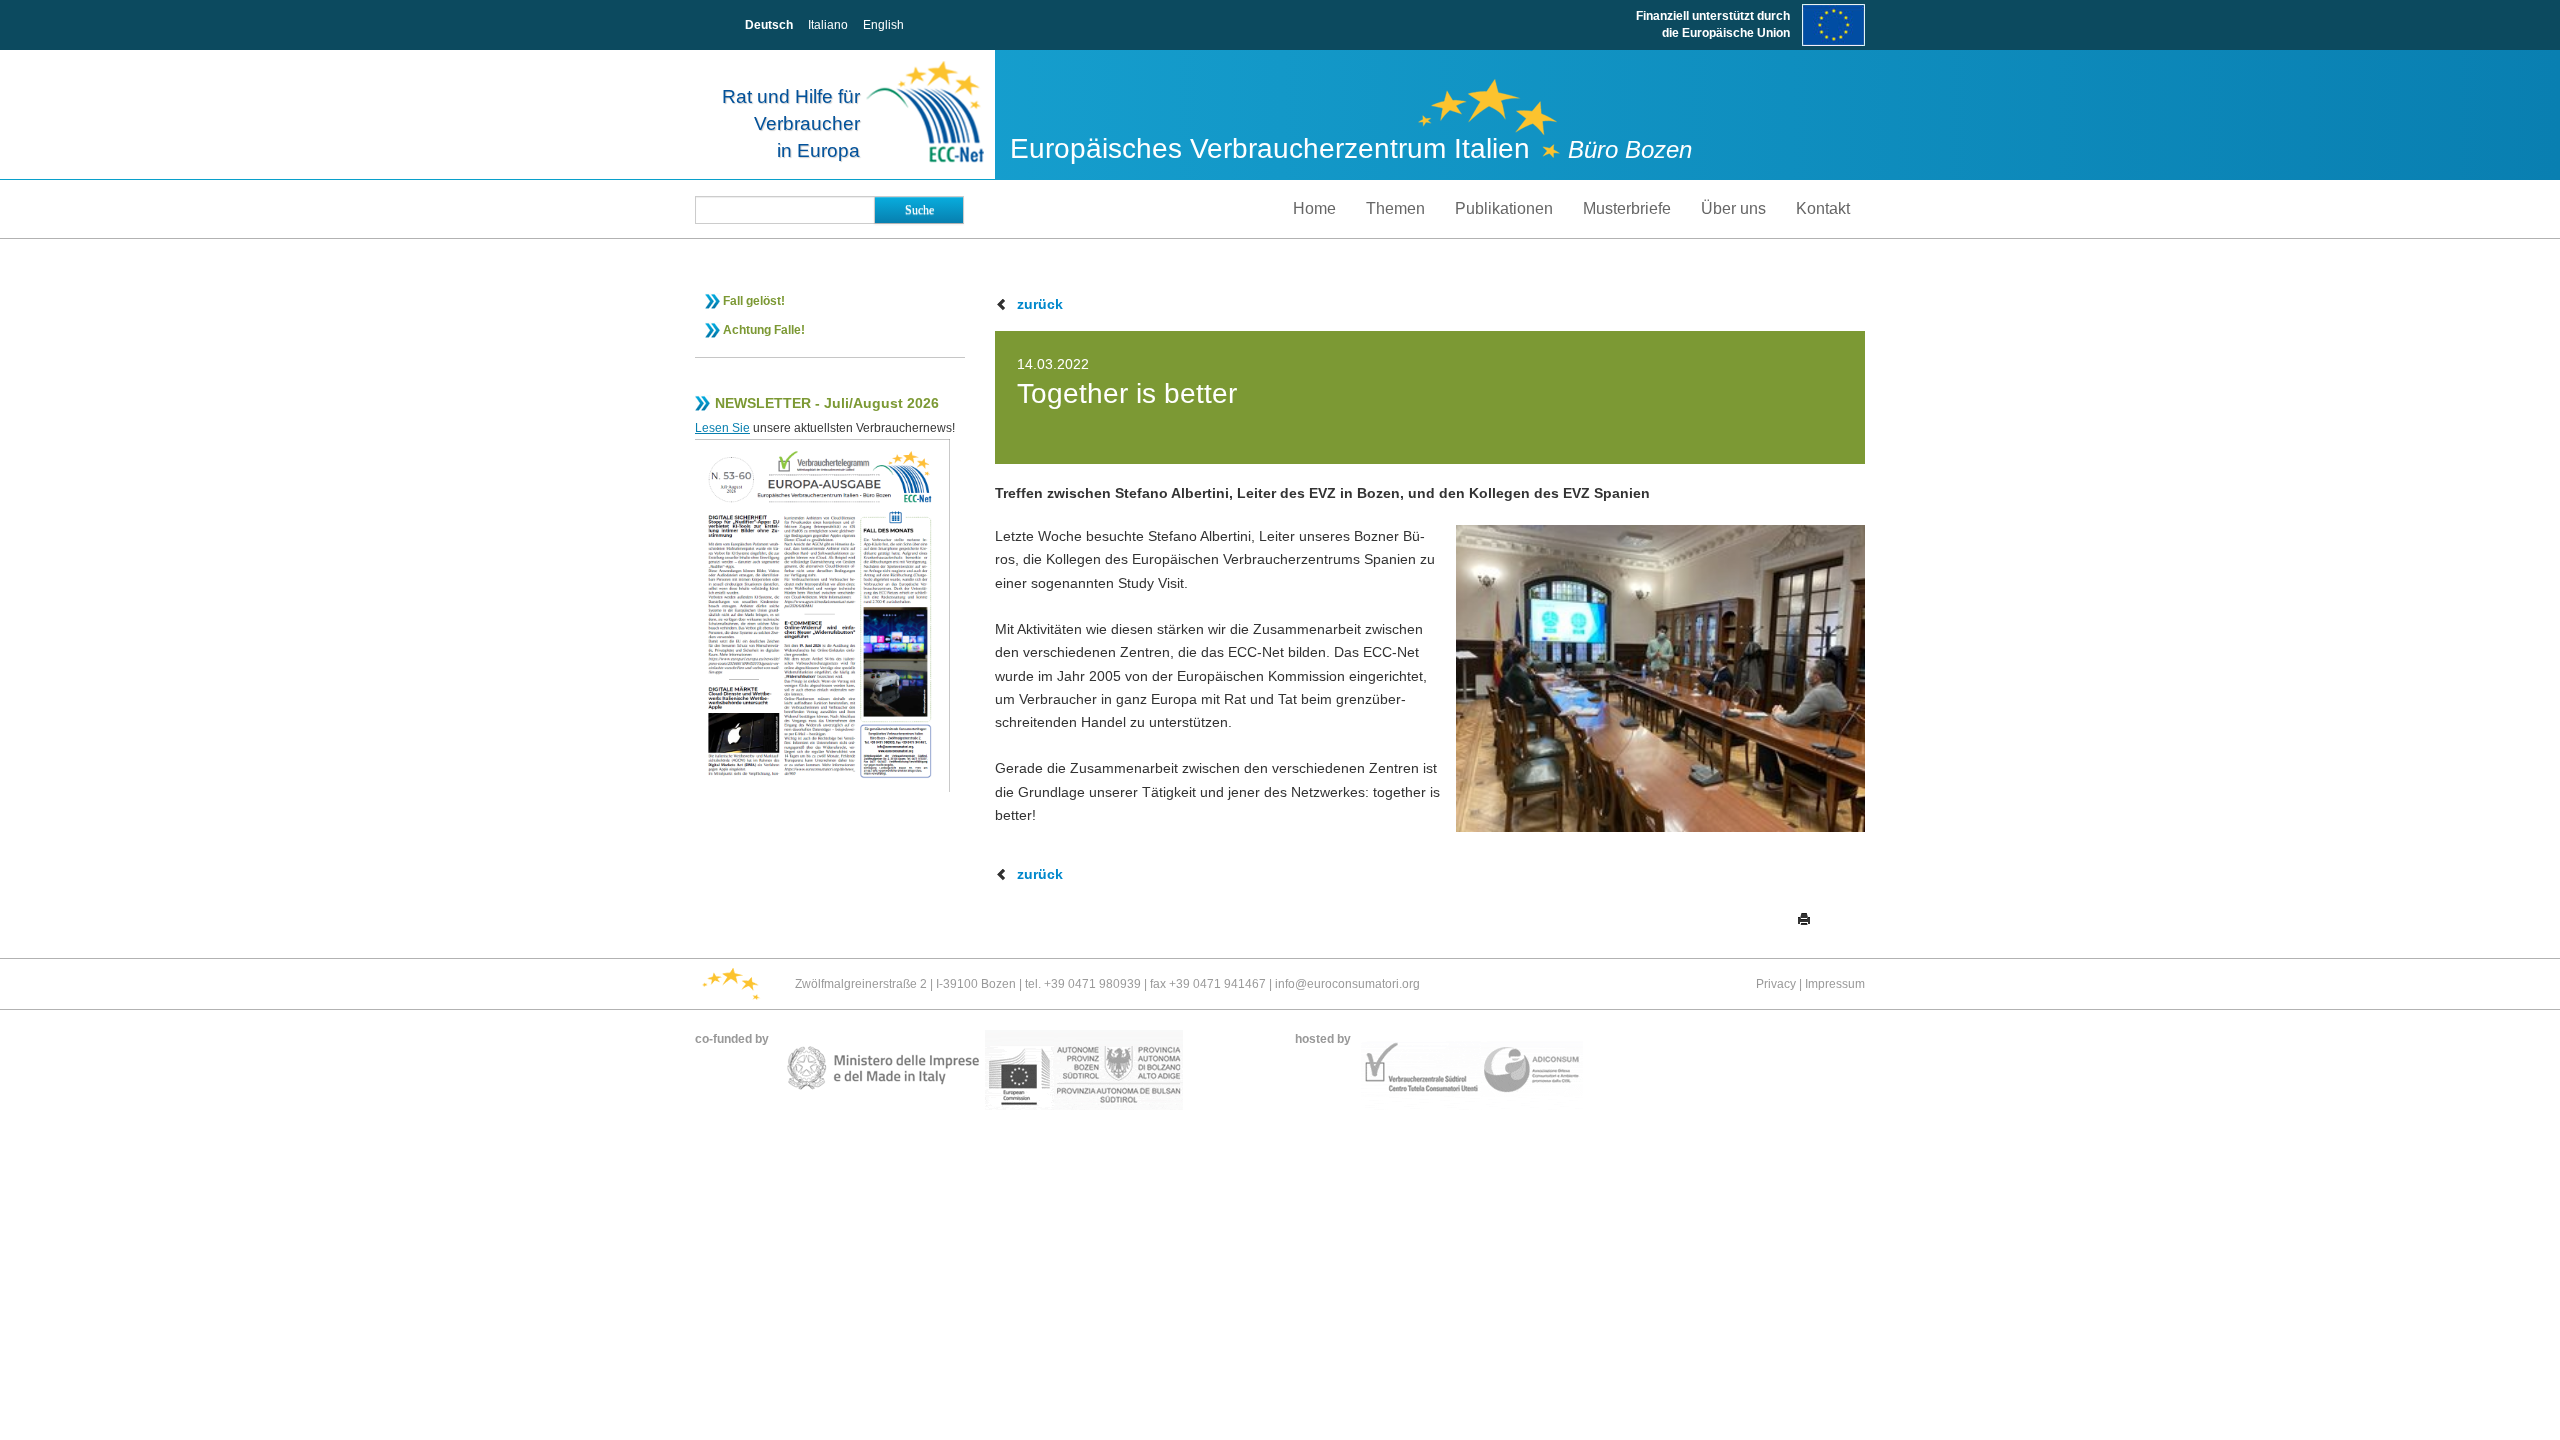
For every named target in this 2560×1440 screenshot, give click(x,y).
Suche (919, 210)
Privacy (1776, 984)
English (883, 25)
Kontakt (1823, 208)
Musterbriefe (1627, 208)
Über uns (1733, 208)
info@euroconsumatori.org (1347, 984)
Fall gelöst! (754, 301)
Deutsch (769, 25)
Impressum (1835, 984)
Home (1314, 208)
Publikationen (1504, 208)
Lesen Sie (722, 428)
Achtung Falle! (764, 330)
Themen (1395, 208)
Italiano (828, 25)
